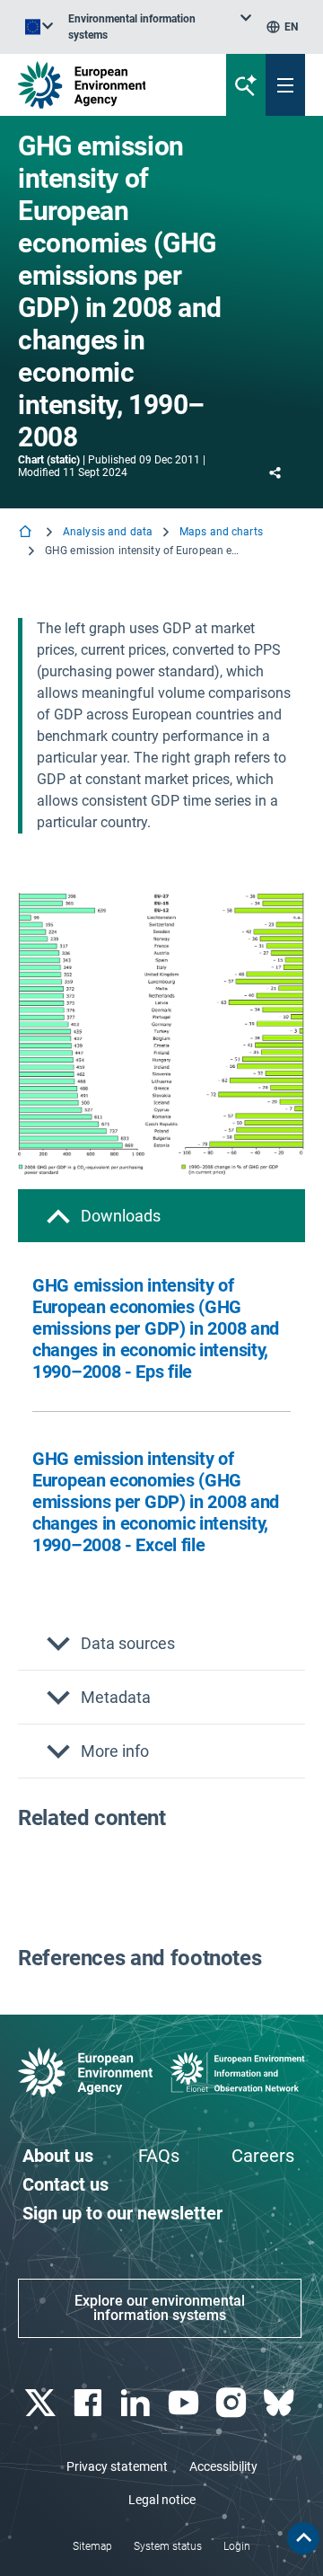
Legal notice (162, 2500)
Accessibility (223, 2466)
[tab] (161, 1216)
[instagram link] (233, 2403)
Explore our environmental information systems (160, 2308)
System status (168, 2546)
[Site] (109, 85)
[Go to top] (303, 2538)
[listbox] (160, 27)
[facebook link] (89, 2403)
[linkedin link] (138, 2403)
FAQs (159, 2156)
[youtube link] (185, 2403)
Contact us (65, 2184)
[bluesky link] (281, 2403)
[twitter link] (42, 2403)
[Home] (27, 533)
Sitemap (92, 2546)
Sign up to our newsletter (122, 2213)
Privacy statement (117, 2466)
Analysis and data (108, 532)
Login (237, 2546)
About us (58, 2156)
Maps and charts (221, 532)
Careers (263, 2156)
